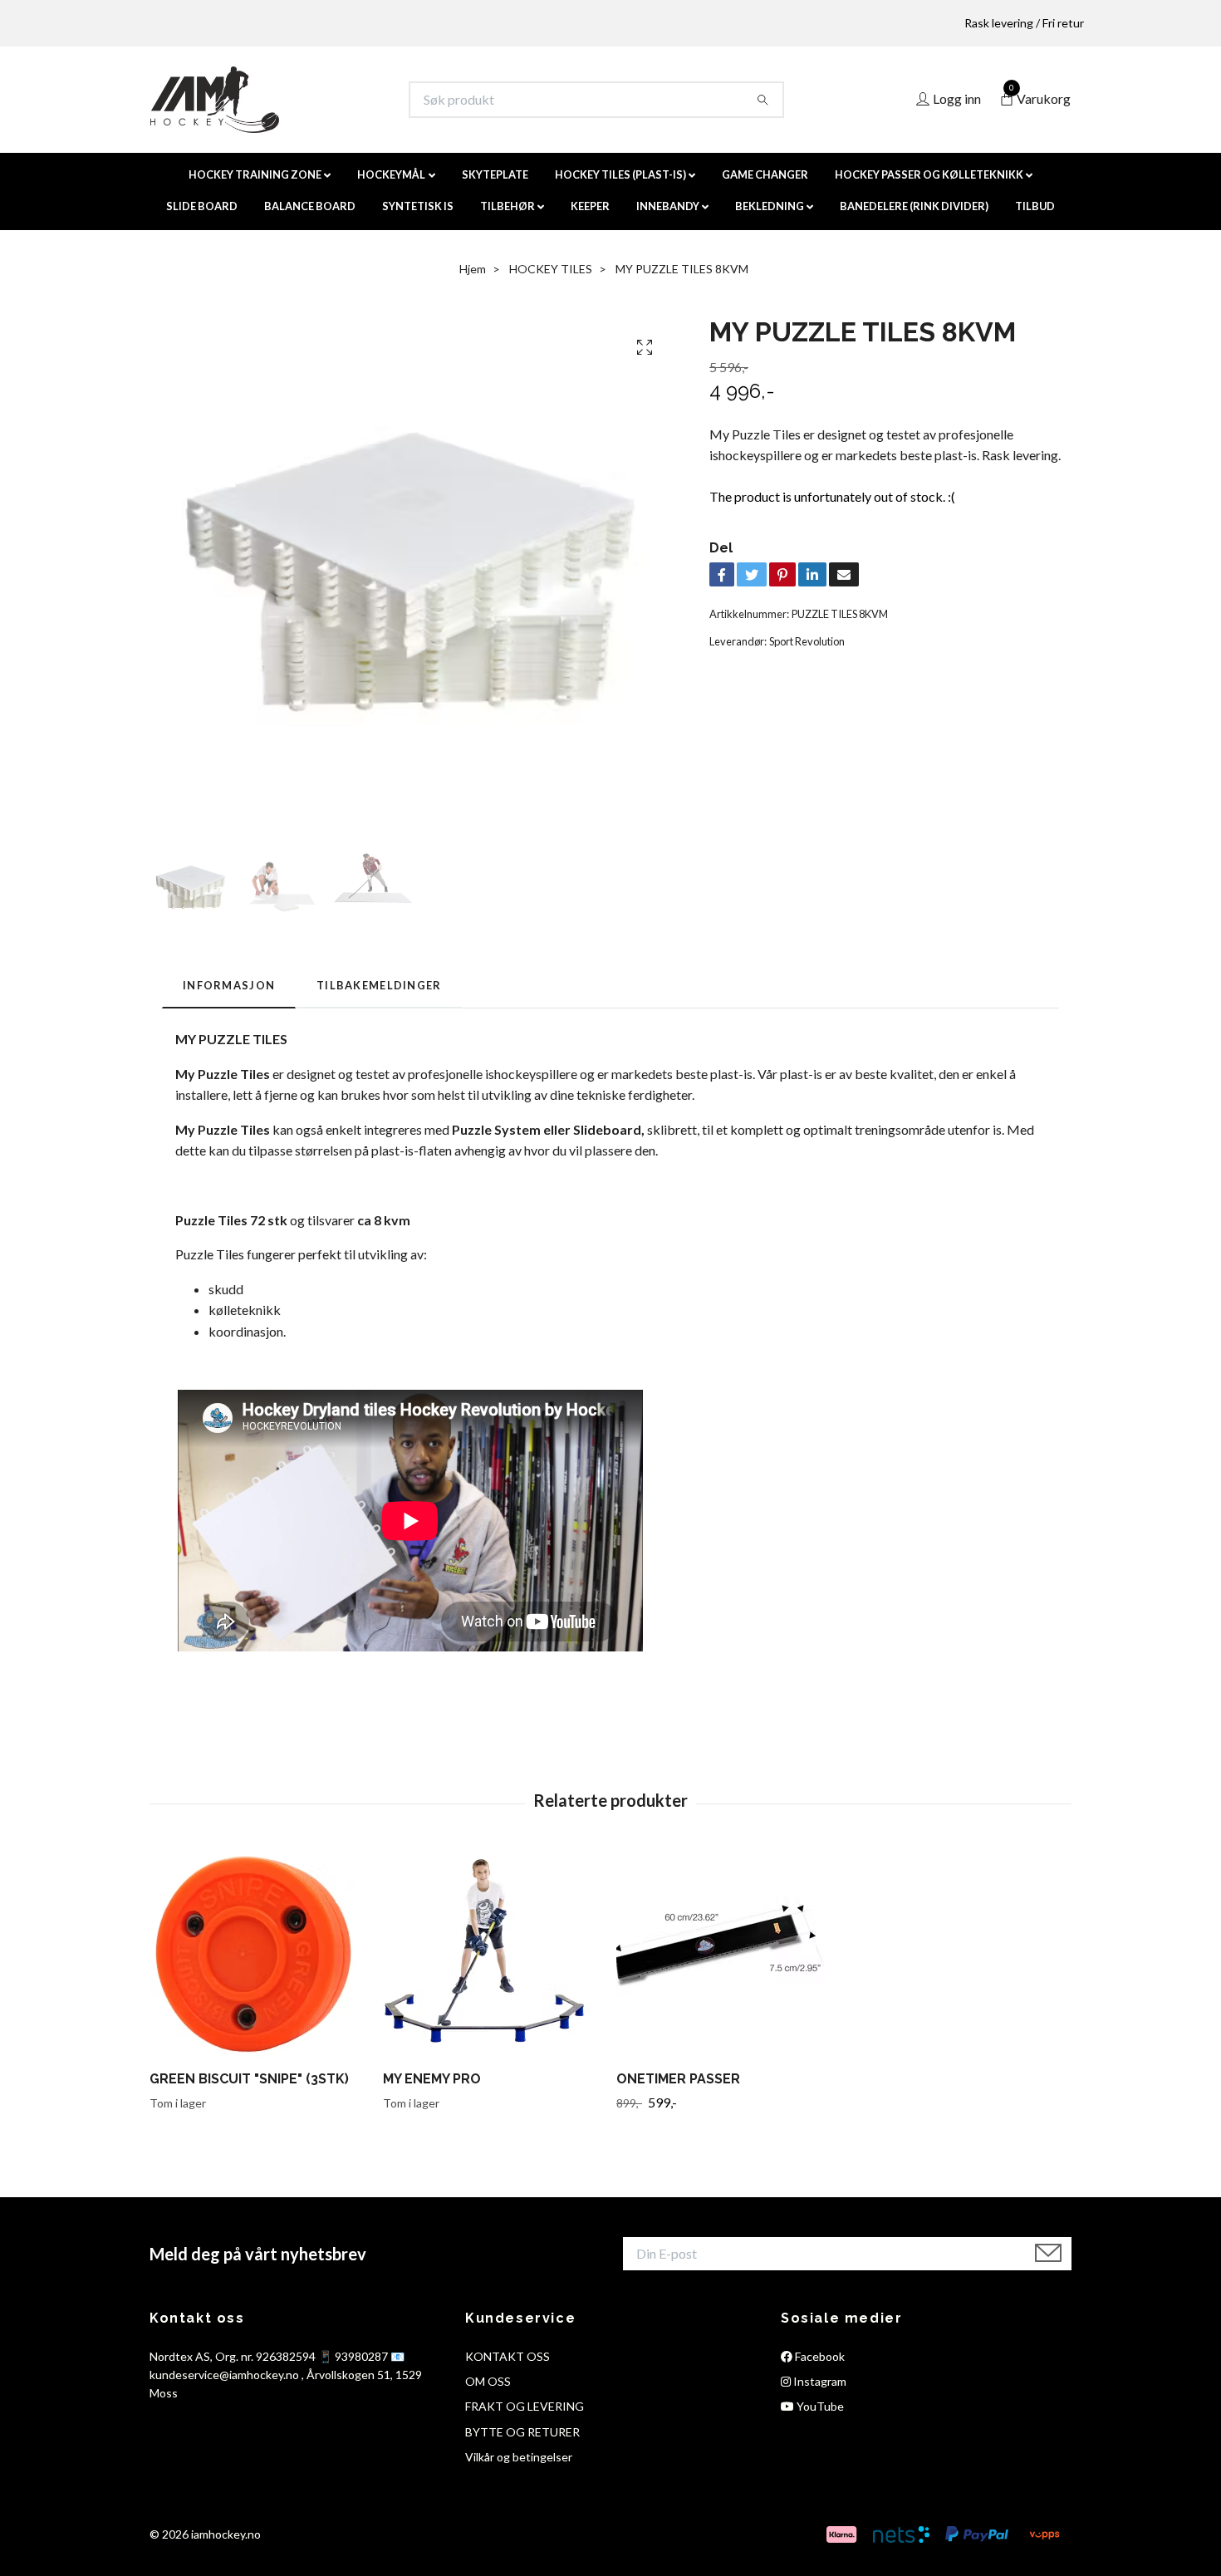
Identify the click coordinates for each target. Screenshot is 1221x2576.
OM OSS (488, 2381)
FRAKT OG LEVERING (525, 2406)
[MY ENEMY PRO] (493, 1954)
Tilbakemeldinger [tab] (379, 985)
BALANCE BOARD (310, 206)
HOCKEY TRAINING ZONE (255, 174)
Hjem (473, 269)
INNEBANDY (668, 206)
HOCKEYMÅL (391, 174)
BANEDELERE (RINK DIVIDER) (914, 206)
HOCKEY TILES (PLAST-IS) (620, 174)
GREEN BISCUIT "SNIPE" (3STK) (249, 2079)
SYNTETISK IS (418, 206)
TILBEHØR (508, 206)
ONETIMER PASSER (678, 2079)
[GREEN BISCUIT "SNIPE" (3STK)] (260, 1954)
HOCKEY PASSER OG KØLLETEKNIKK (929, 174)
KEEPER (590, 206)
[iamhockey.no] (215, 100)
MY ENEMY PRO (432, 2079)
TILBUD (1035, 206)
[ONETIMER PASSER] (727, 1954)
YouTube (819, 2406)
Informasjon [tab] (229, 985)
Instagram (819, 2381)
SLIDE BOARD (202, 206)
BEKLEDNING (770, 206)
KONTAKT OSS (508, 2356)
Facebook (819, 2356)
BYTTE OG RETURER (522, 2432)
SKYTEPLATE (495, 174)
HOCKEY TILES (551, 269)
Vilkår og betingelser (519, 2457)
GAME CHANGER (765, 174)
